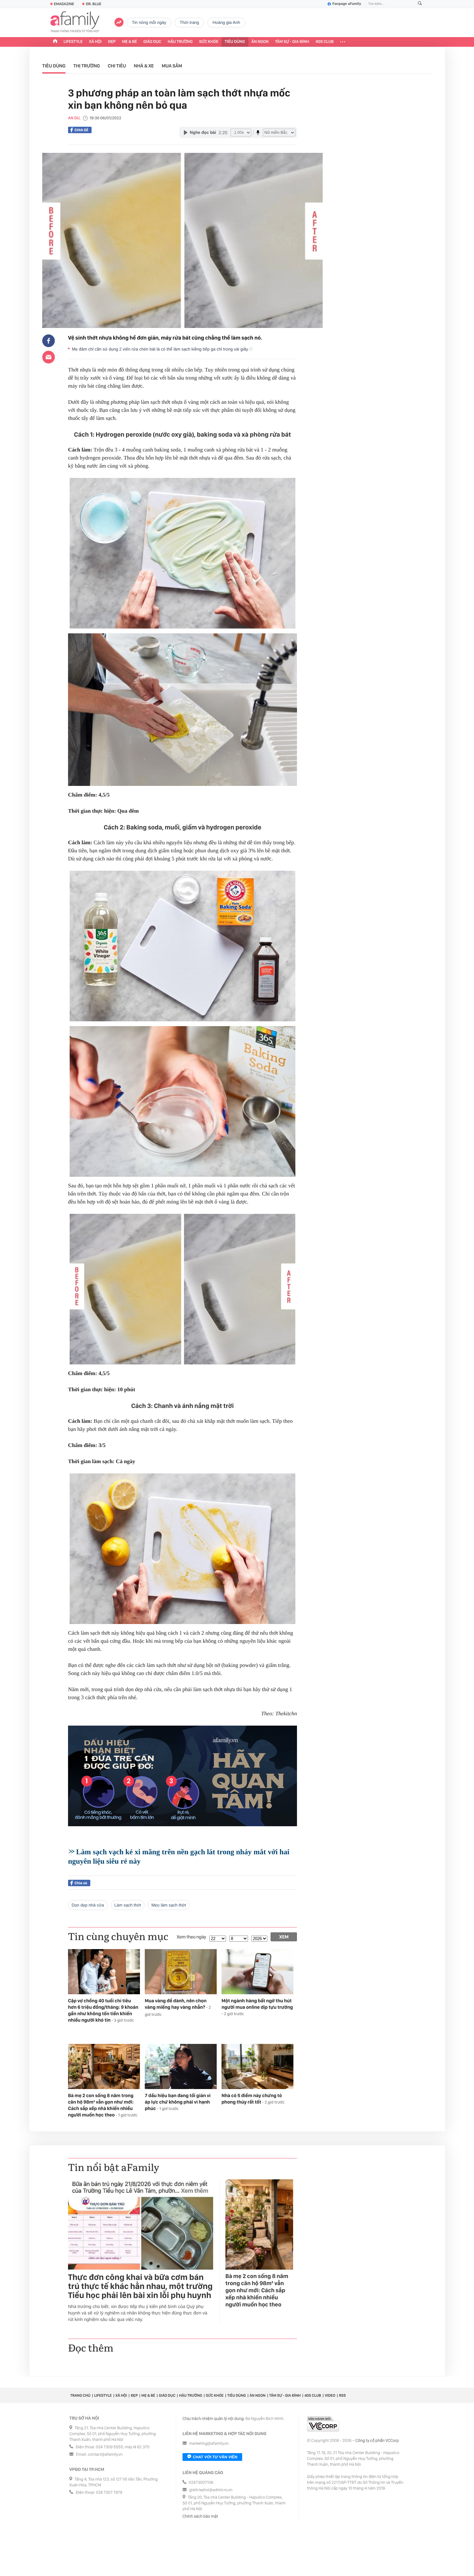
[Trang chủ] (55, 42)
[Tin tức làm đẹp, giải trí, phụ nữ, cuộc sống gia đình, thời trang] (75, 23)
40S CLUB (325, 42)
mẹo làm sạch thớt (169, 1905)
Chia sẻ (81, 130)
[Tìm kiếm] (420, 4)
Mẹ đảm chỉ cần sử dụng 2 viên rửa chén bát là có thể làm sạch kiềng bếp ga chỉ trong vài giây (161, 349)
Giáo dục (153, 42)
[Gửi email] (49, 357)
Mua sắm (172, 66)
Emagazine (64, 4)
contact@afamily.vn (105, 2455)
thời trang (189, 22)
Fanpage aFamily (347, 4)
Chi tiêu (117, 66)
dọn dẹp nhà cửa (88, 1905)
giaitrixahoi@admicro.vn (211, 2490)
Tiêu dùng (235, 42)
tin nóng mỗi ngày (149, 22)
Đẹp (112, 42)
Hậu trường (180, 42)
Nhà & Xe (144, 66)
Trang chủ (80, 2395)
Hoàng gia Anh (226, 22)
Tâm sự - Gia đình (292, 42)
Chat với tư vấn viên (215, 2457)
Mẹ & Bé (130, 42)
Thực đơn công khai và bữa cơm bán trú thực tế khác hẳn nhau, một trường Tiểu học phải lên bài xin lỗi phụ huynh (140, 2286)
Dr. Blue (94, 4)
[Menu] (343, 42)
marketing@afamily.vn (209, 2444)
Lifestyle (73, 42)
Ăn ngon (260, 42)
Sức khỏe (209, 42)
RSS (342, 2395)
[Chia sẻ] (49, 341)
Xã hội (95, 42)
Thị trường (87, 66)
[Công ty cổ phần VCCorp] (323, 2424)
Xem (284, 1937)
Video (330, 2395)
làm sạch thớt (128, 1905)
